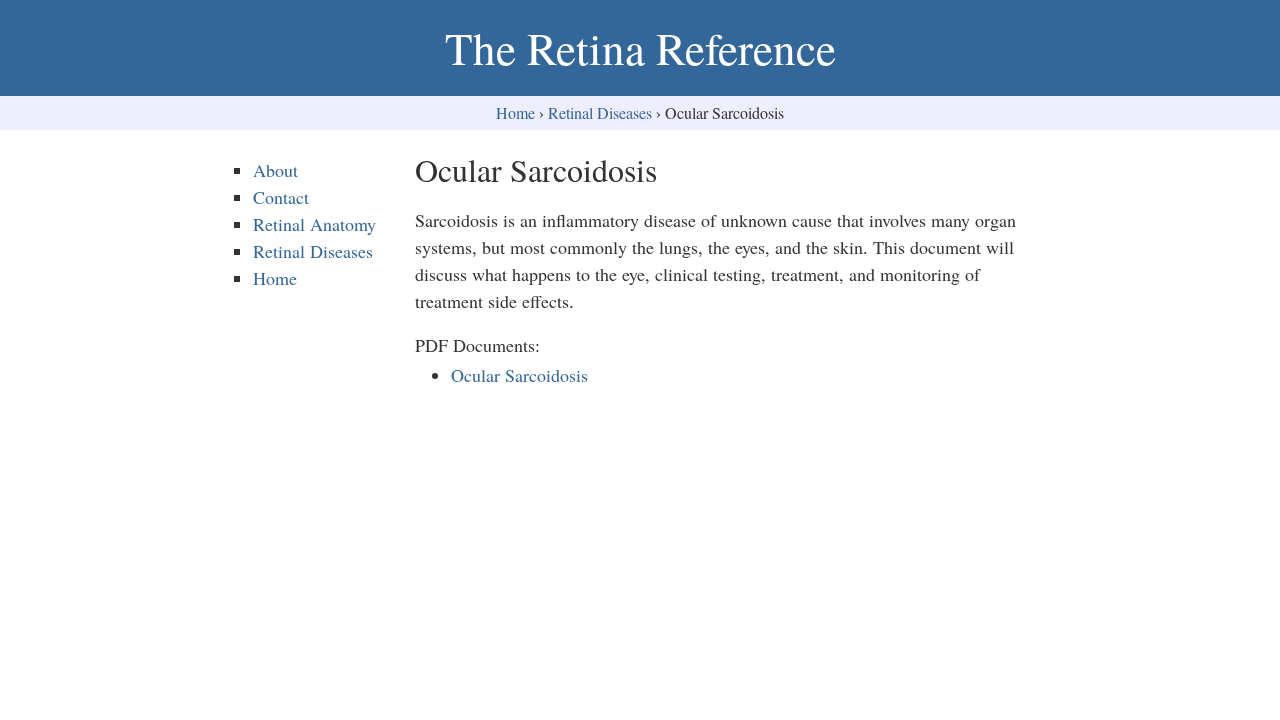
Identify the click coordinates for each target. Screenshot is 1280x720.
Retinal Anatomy (314, 224)
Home (515, 112)
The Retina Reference (640, 48)
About (275, 170)
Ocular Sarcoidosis (519, 375)
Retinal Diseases (600, 112)
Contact (281, 197)
